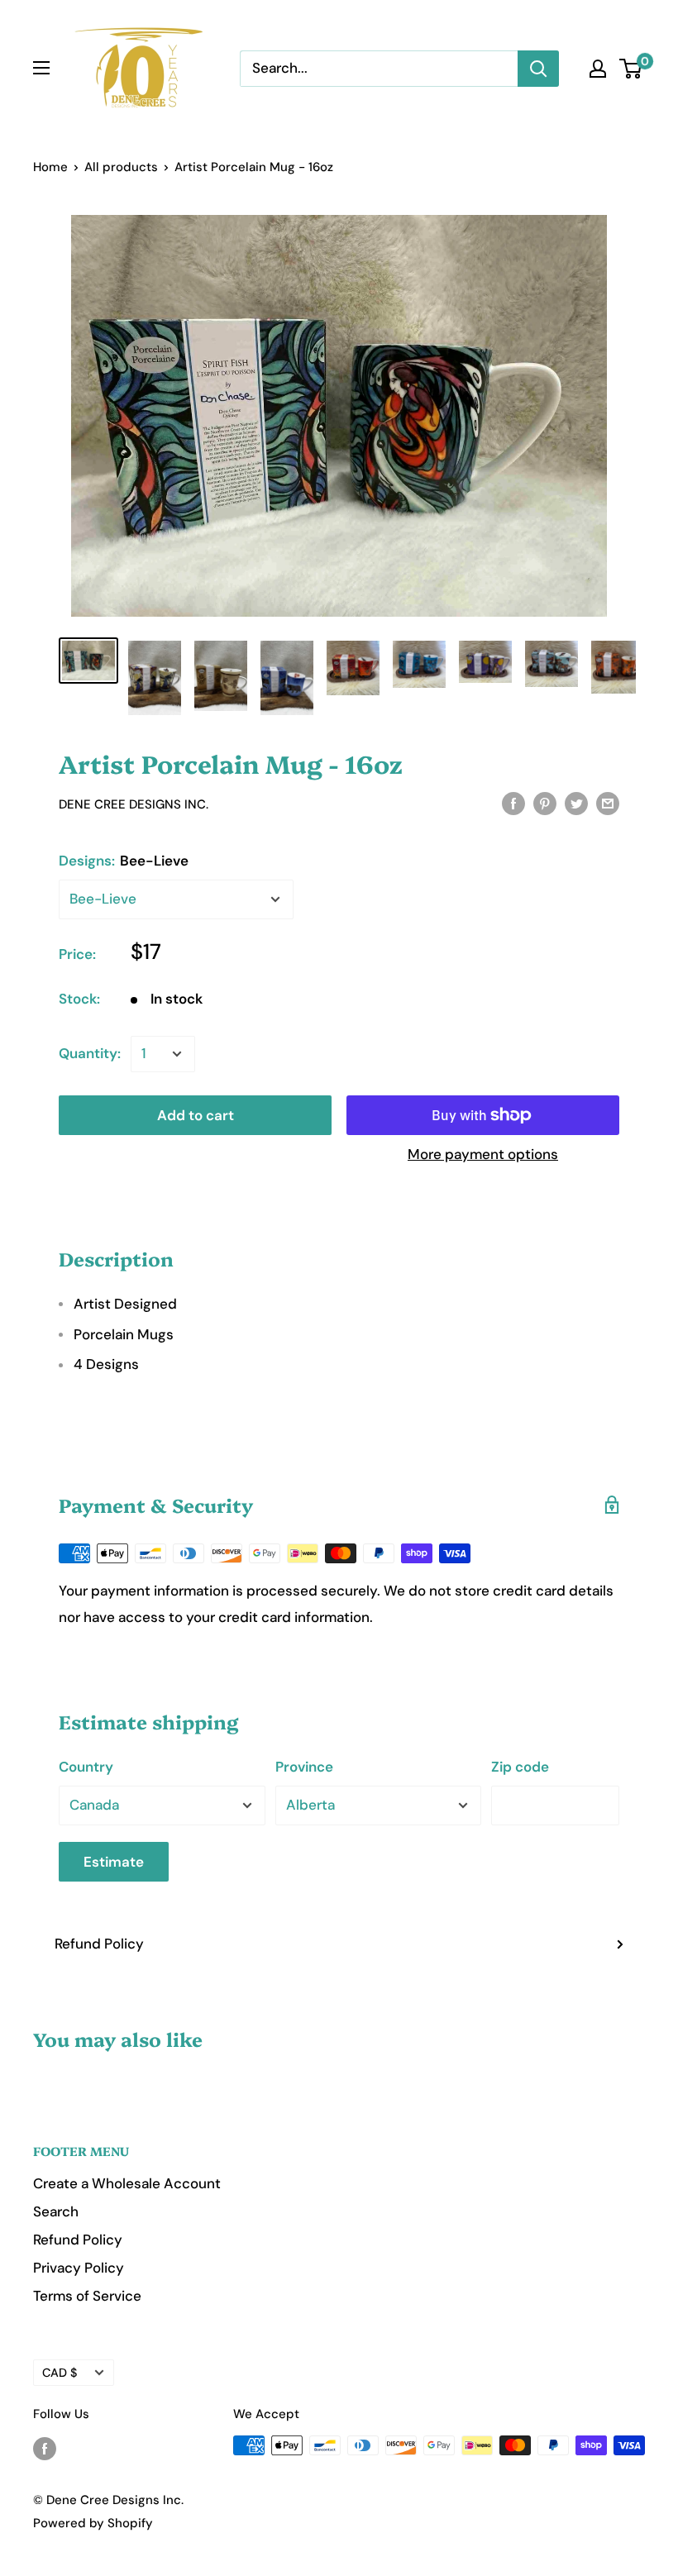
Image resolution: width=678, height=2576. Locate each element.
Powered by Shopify (93, 2523)
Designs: (124, 861)
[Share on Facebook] (513, 803)
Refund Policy (99, 1944)
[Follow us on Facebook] (45, 2447)
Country (86, 1767)
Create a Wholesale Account (127, 2183)
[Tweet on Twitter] (576, 803)
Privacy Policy (79, 2268)
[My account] (598, 69)
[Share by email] (608, 803)
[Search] (538, 69)
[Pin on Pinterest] (545, 803)
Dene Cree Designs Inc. (134, 804)
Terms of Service (87, 2296)
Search (56, 2211)
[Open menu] (41, 68)
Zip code (520, 1767)
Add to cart (196, 1115)
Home (50, 167)
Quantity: (90, 1053)
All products (121, 167)
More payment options (483, 1154)
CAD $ (60, 2373)
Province (304, 1767)
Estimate (114, 1862)
